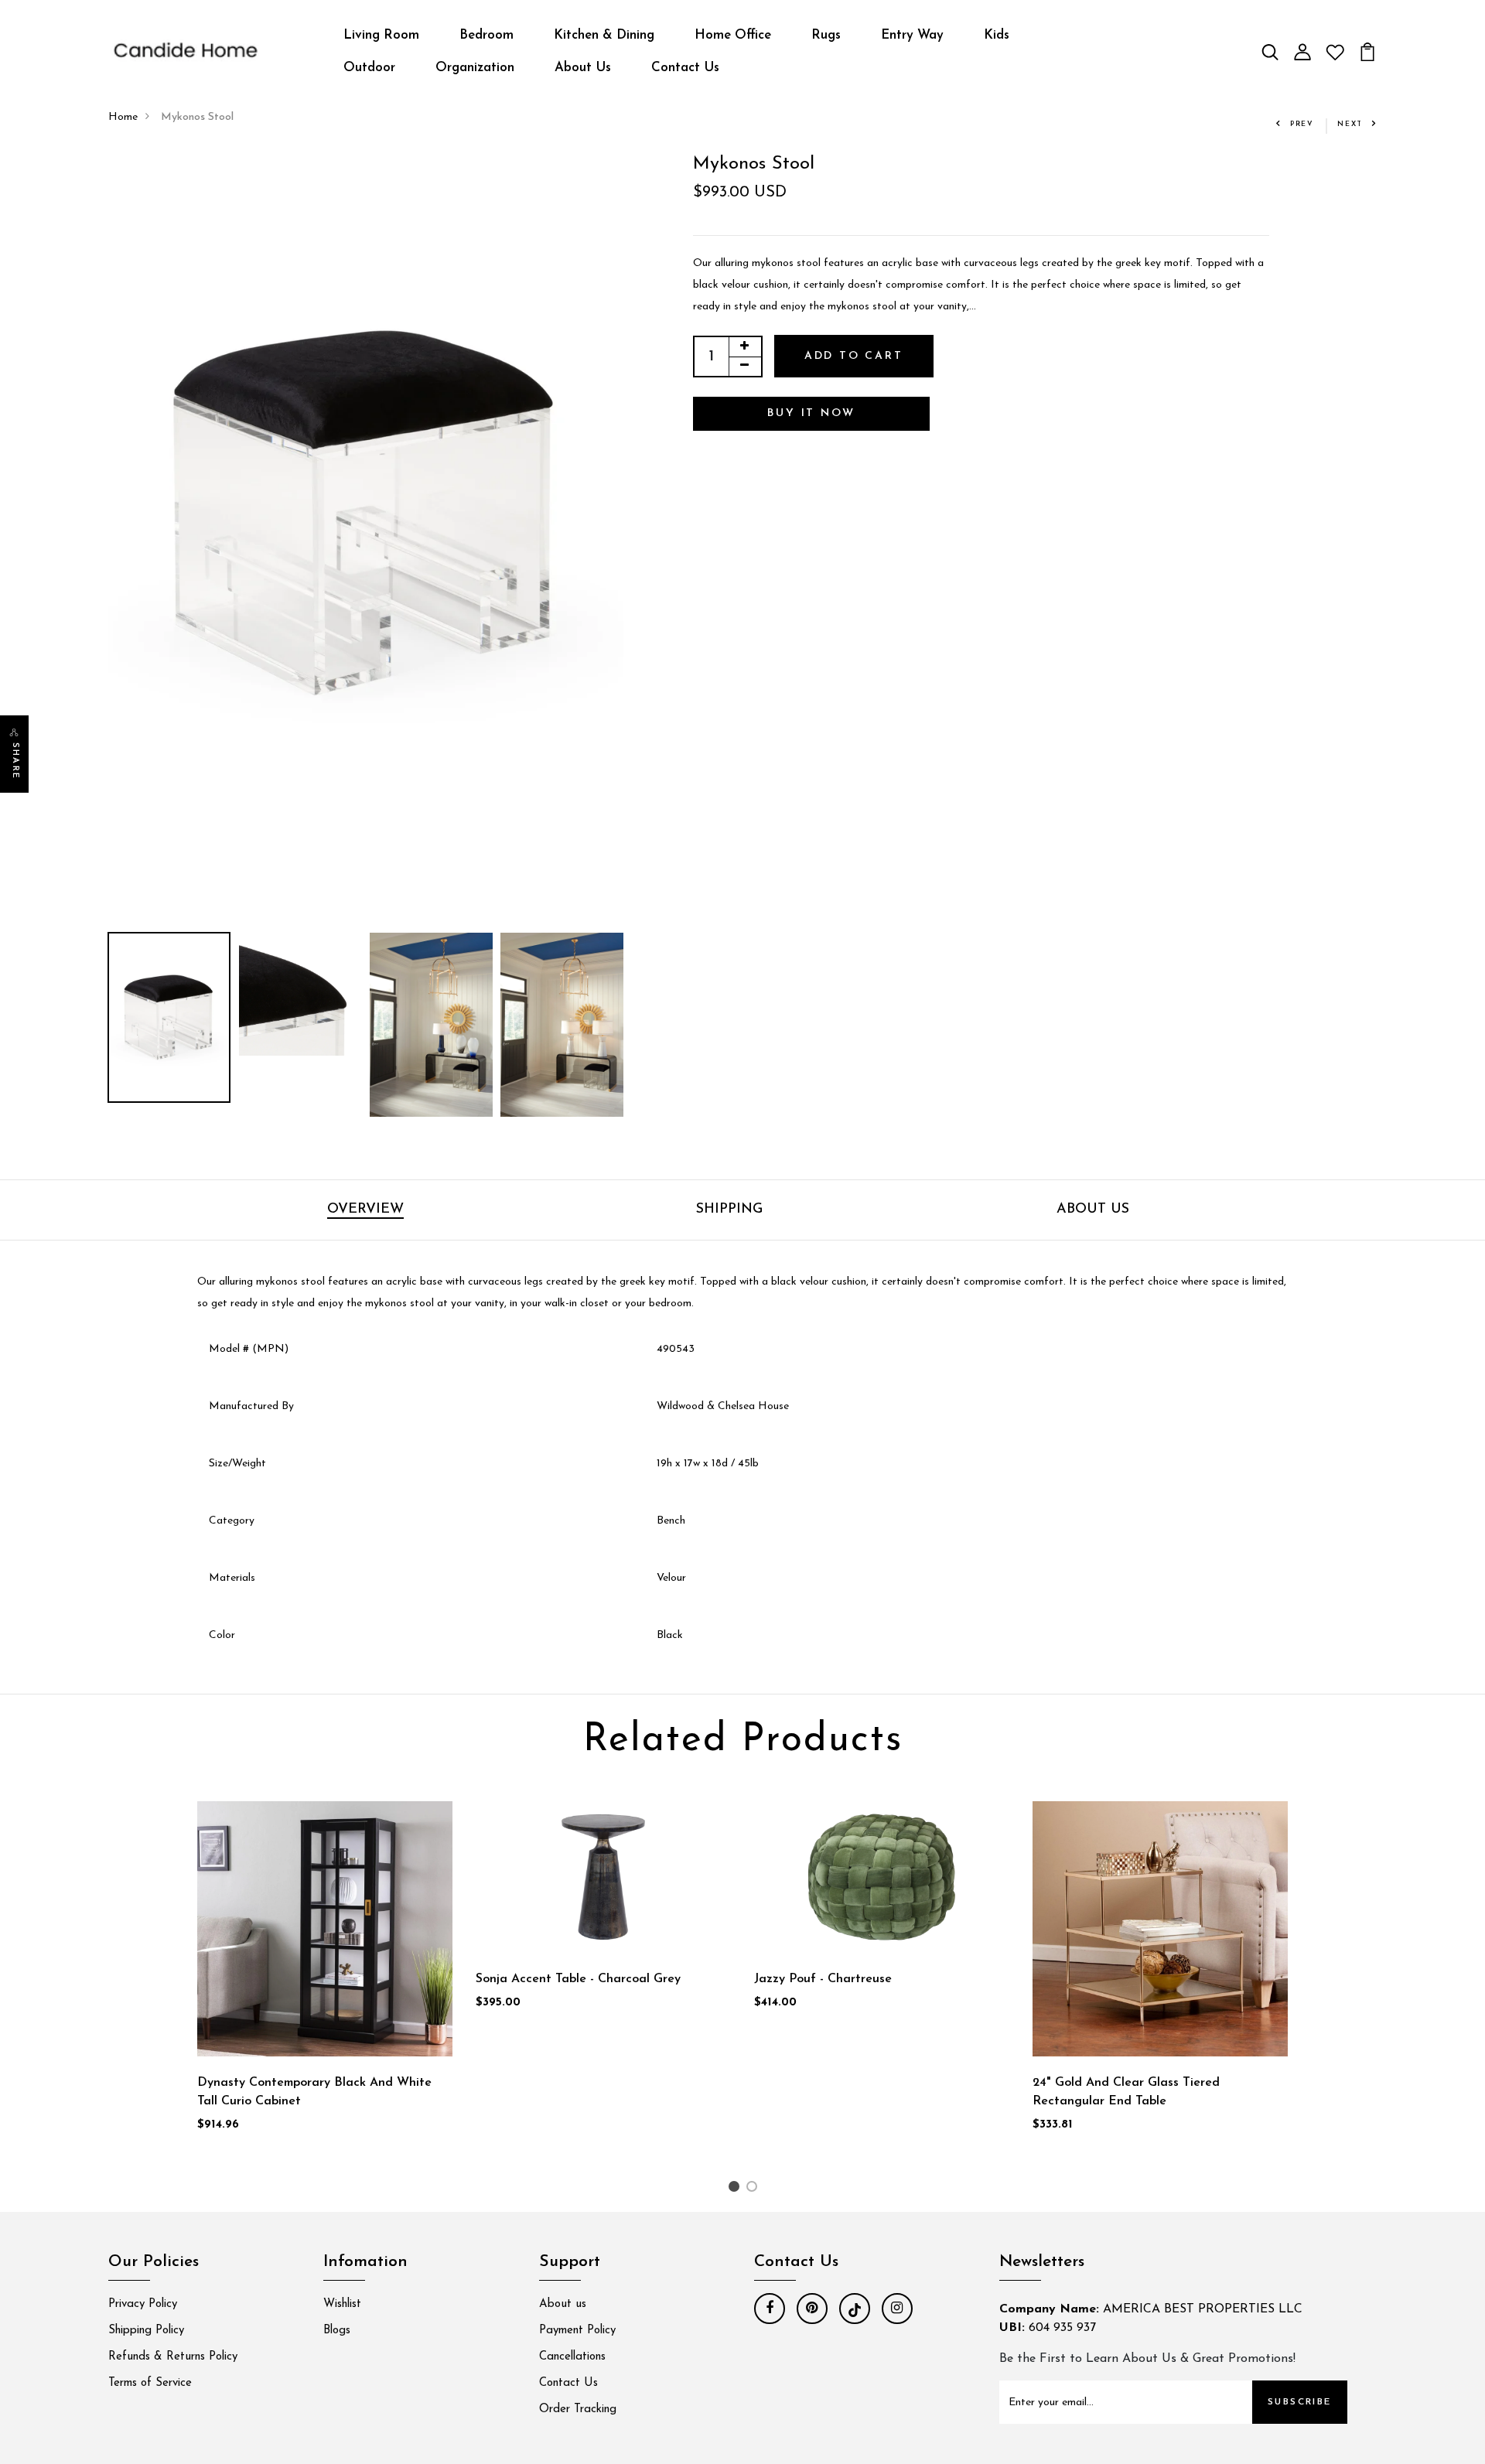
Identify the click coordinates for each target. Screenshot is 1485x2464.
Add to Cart (854, 356)
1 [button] (736, 2190)
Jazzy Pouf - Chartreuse (823, 1979)
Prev (1302, 124)
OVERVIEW (365, 1210)
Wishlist (342, 2304)
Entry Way (912, 35)
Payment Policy (577, 2331)
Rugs (826, 35)
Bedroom (486, 35)
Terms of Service (150, 2383)
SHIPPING (729, 1210)
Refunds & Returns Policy (173, 2357)
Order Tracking (578, 2409)
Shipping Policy (146, 2331)
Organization (475, 68)
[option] (366, 514)
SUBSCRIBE (1300, 2402)
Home (123, 117)
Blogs (337, 2331)
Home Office (733, 35)
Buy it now (811, 413)
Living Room (381, 35)
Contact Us (685, 68)
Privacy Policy (143, 2304)
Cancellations (572, 2357)
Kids (997, 35)
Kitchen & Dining (604, 35)
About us (563, 2304)
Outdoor (369, 68)
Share (15, 761)
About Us (583, 68)
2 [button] (754, 2190)
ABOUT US (1093, 1210)
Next (1350, 124)
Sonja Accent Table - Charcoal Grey (578, 1979)
